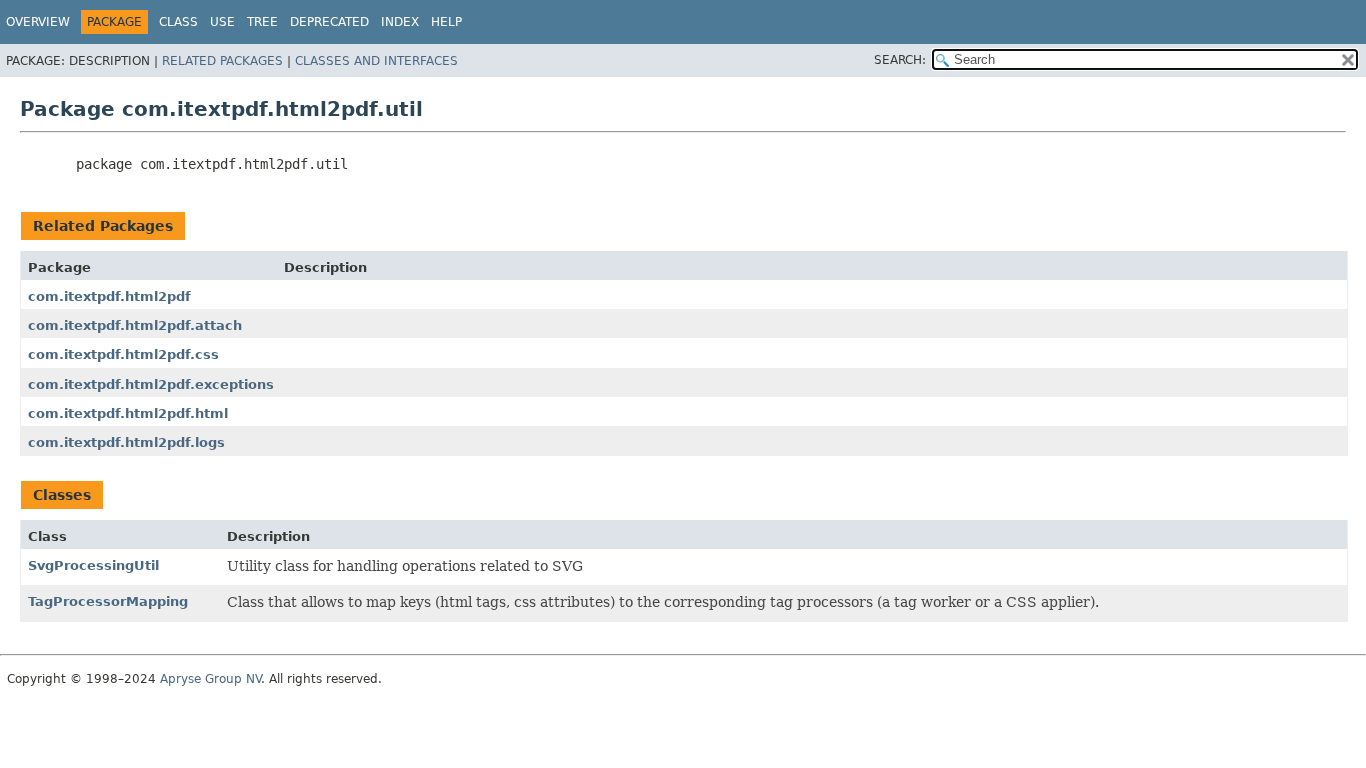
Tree (262, 22)
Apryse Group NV (210, 679)
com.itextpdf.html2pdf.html (128, 413)
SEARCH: (900, 60)
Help (446, 22)
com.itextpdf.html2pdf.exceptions (151, 384)
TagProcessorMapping (108, 601)
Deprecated (329, 22)
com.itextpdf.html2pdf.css (123, 354)
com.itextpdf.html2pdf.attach (135, 325)
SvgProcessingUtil (93, 565)
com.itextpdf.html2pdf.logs (126, 442)
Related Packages (222, 61)
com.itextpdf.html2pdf (109, 296)
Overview (38, 22)
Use (222, 22)
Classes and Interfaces (376, 61)
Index (400, 22)
